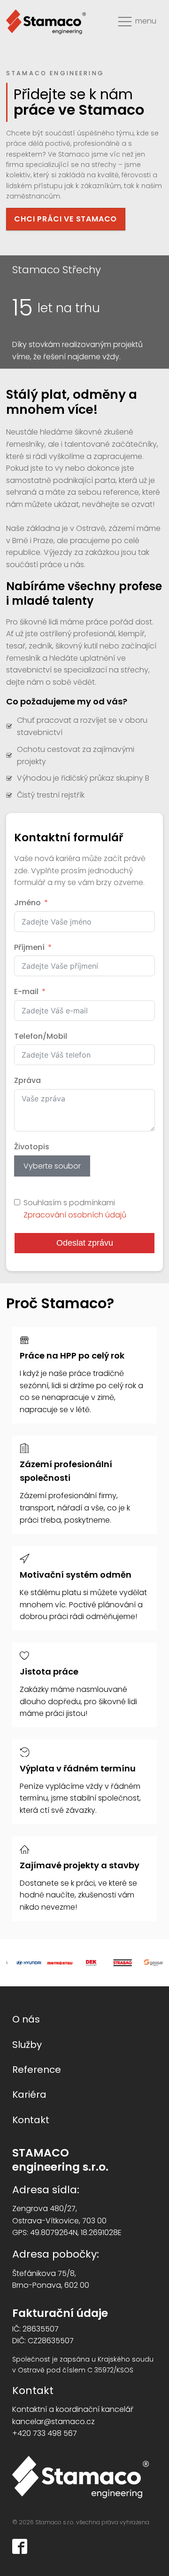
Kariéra (29, 2094)
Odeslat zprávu (85, 1243)
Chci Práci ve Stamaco (65, 219)
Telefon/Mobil (41, 1036)
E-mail (26, 992)
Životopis (32, 1147)
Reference (37, 2070)
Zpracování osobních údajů (75, 1215)
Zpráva (27, 1080)
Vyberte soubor (52, 1166)
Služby (27, 2045)
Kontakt (31, 2120)
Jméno (27, 903)
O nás (26, 2019)
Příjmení (29, 947)
